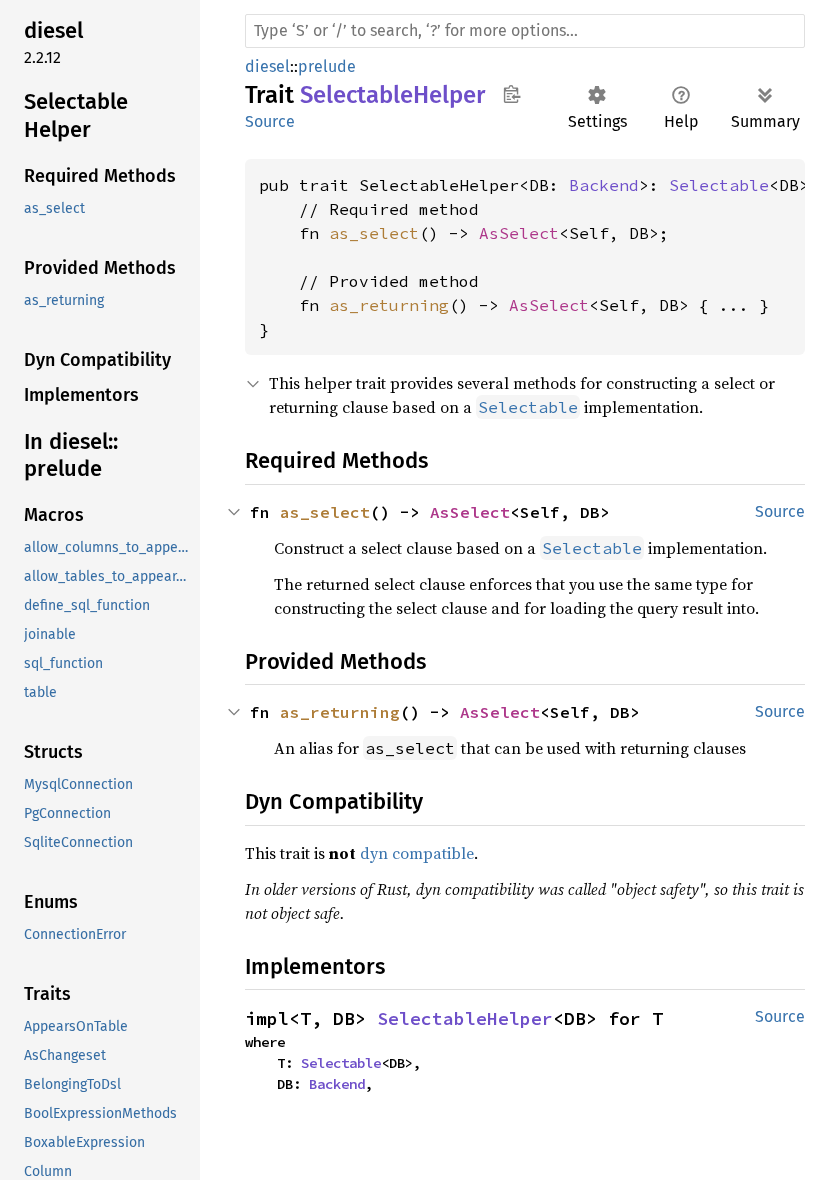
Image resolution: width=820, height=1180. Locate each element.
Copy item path (511, 94)
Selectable (719, 185)
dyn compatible (417, 853)
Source (270, 121)
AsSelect (519, 233)
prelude (327, 66)
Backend (604, 185)
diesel (267, 66)
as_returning (389, 305)
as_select (374, 233)
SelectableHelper (465, 1018)
